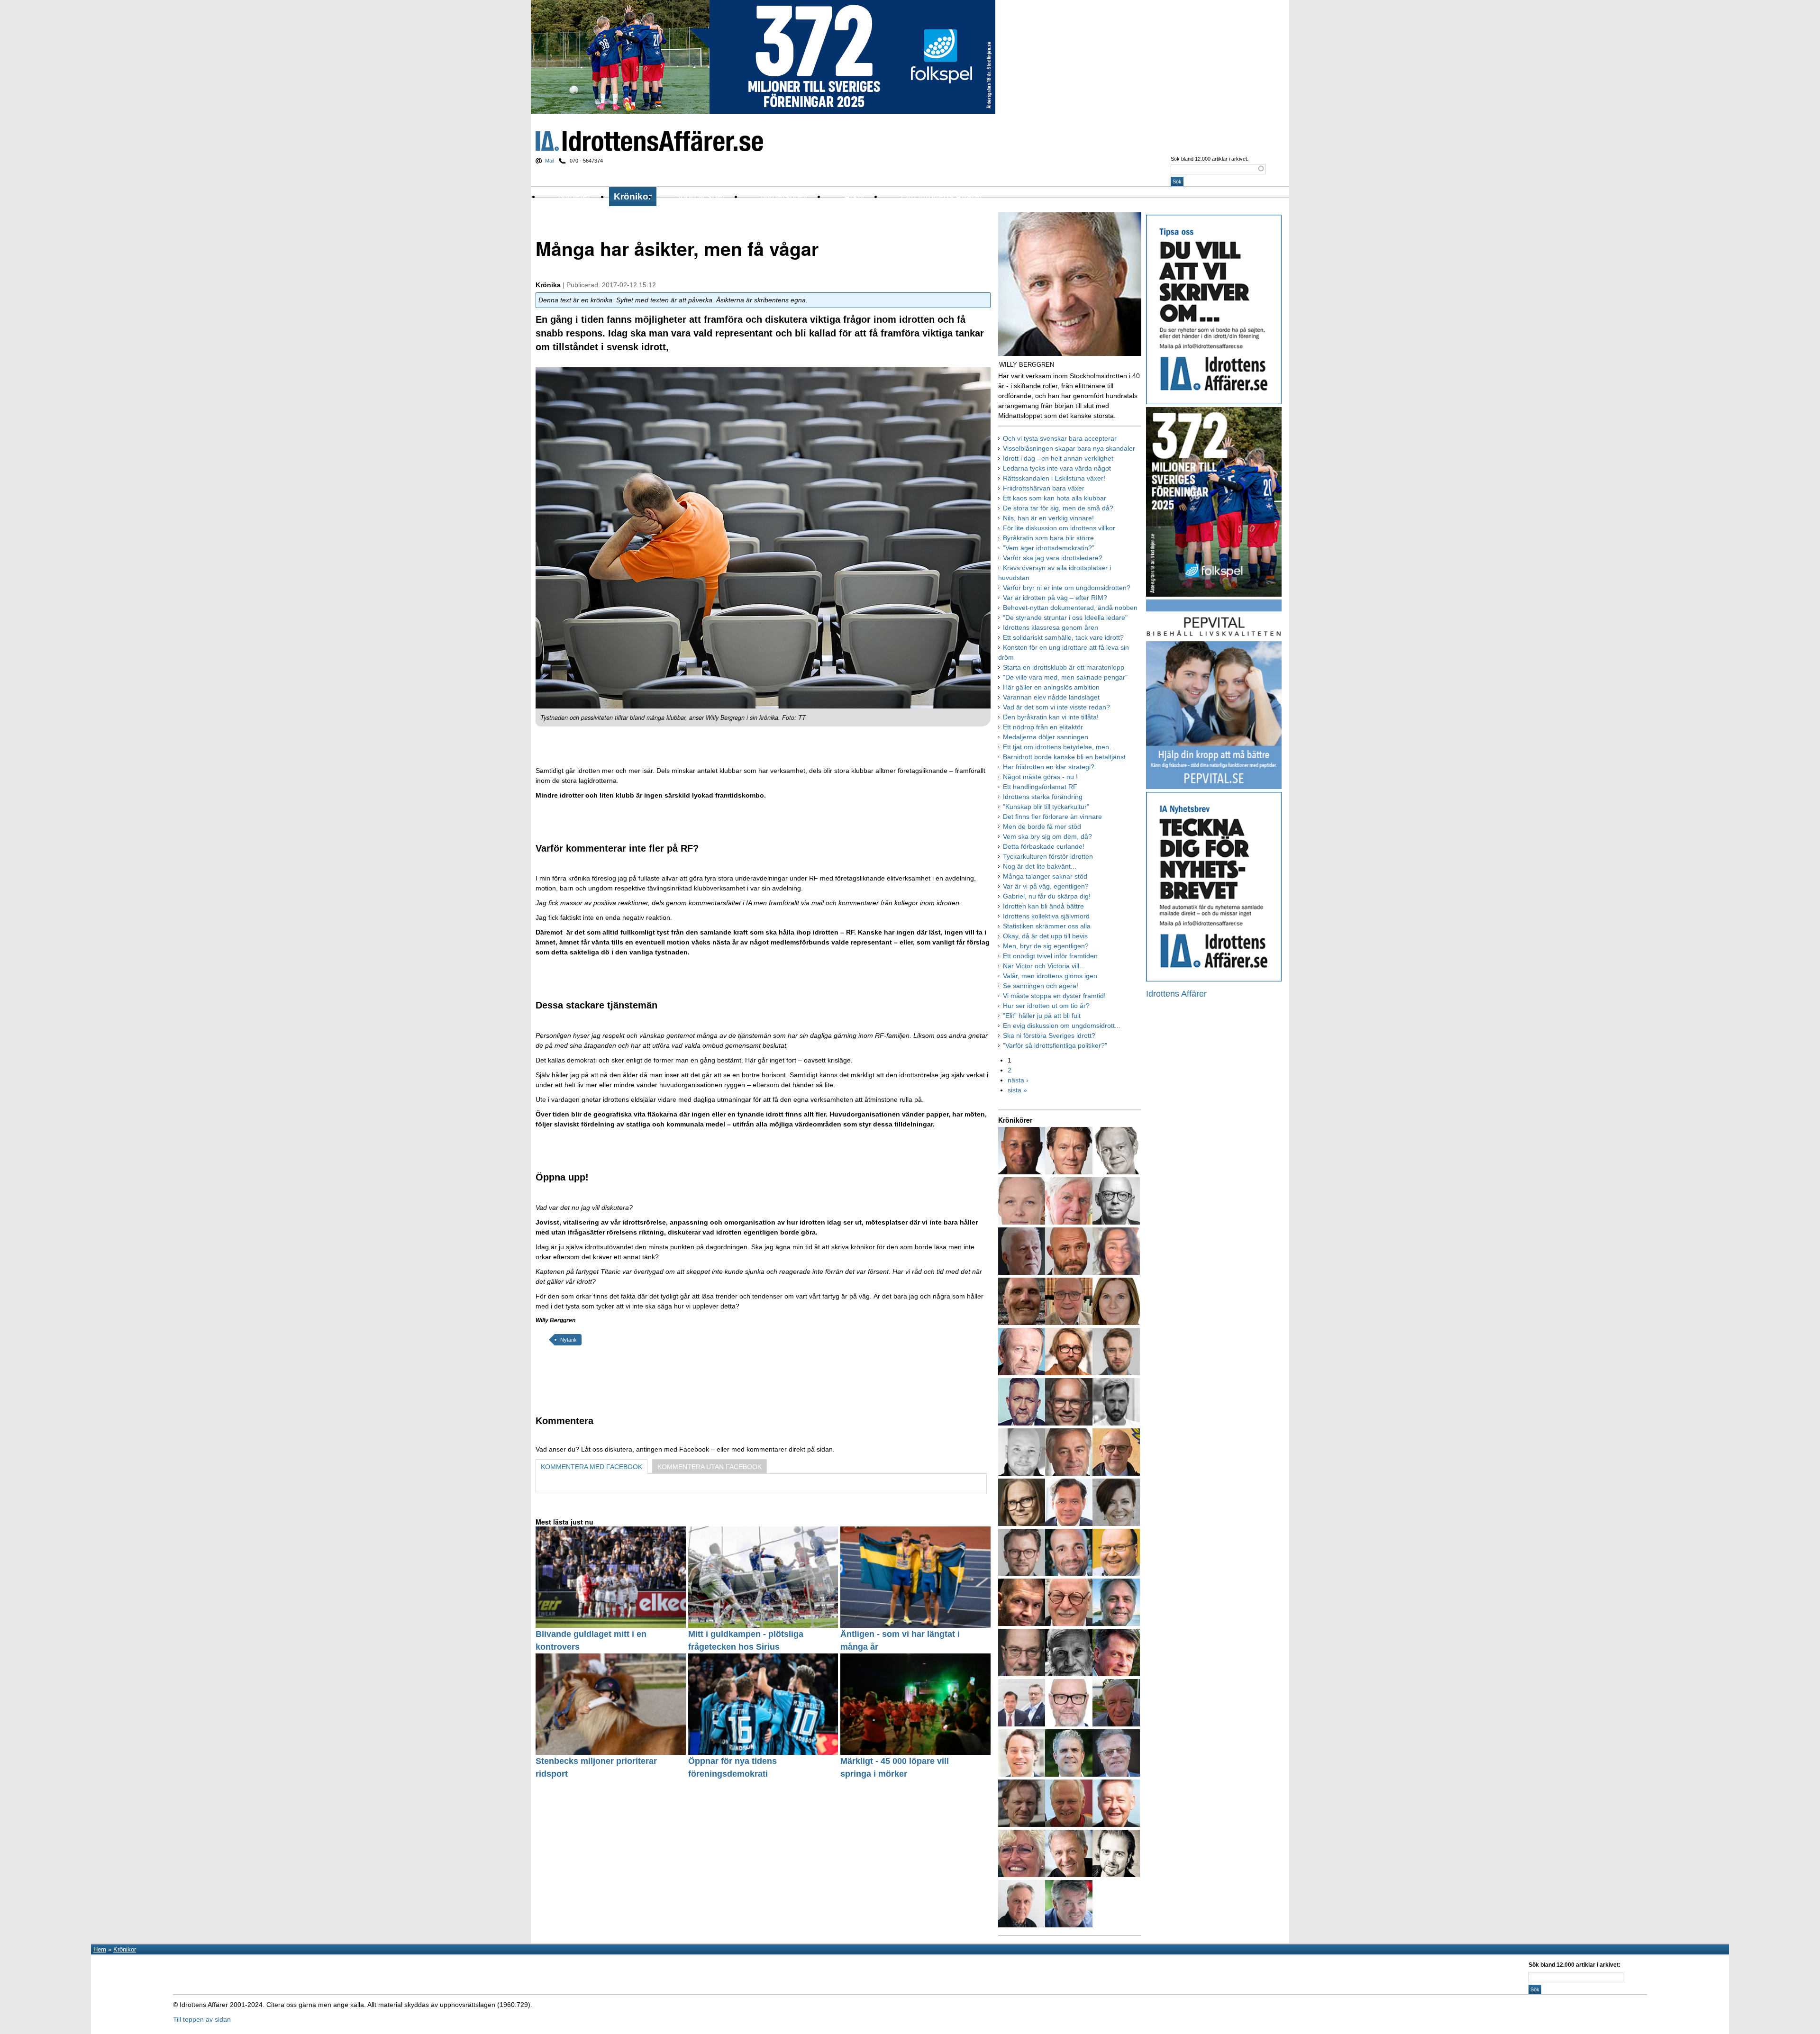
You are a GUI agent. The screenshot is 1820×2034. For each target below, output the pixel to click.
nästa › (1018, 1080)
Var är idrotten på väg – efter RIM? (1055, 598)
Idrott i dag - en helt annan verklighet (1058, 458)
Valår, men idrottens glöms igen (1050, 976)
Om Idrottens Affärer (942, 196)
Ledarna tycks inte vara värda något (1057, 468)
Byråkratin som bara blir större (1048, 538)
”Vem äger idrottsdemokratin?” (1049, 548)
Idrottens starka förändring (1043, 797)
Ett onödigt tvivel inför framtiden (1050, 956)
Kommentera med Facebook (591, 1467)
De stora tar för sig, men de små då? (1058, 508)
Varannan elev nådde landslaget (1051, 697)
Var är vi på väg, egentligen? (1046, 886)
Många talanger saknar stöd (1045, 876)
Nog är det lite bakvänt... (1040, 866)
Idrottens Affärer (649, 141)
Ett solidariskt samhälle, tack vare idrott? (1063, 637)
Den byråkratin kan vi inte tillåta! (1051, 717)
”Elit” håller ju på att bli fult (1042, 1016)
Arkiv (854, 196)
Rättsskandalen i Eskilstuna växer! (1054, 478)
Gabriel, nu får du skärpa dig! (1047, 896)
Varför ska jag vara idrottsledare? (1053, 558)
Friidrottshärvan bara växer (1044, 488)
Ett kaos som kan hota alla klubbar (1055, 498)
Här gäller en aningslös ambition (1051, 687)
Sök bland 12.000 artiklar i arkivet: (1210, 159)
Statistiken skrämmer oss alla (1047, 926)
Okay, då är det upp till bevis (1045, 936)
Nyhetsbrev (784, 196)
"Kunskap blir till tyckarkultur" (1046, 807)
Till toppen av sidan (202, 2019)
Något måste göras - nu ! (1040, 777)
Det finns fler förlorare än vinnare (1052, 817)
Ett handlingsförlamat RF (1040, 787)
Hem (100, 1949)
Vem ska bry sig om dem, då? (1047, 836)
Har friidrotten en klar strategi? (1049, 767)
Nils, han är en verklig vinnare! (1048, 518)
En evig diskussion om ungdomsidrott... (1062, 1026)
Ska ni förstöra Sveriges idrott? (1049, 1035)
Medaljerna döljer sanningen (1046, 737)
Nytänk (569, 1340)
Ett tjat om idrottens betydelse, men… (1059, 747)
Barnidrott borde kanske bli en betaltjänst (1064, 757)
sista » (1017, 1090)
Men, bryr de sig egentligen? (1046, 946)
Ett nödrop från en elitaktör (1043, 727)
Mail (550, 161)
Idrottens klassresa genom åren (1051, 627)
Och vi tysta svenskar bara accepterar (1060, 438)
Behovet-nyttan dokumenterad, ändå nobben (1070, 608)
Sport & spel (699, 196)
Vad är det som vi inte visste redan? (1056, 707)
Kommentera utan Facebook (710, 1467)
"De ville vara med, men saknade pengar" (1065, 677)
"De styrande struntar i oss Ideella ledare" (1065, 617)
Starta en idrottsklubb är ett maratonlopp (1064, 667)
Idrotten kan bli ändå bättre (1043, 906)
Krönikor (633, 196)
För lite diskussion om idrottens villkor (1059, 528)
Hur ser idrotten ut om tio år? (1046, 1006)
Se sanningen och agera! (1041, 986)
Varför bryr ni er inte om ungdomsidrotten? (1067, 588)
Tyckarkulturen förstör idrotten (1048, 856)
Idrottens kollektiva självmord (1046, 916)
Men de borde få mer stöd (1042, 826)
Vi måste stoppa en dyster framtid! (1054, 996)
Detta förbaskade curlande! (1044, 846)
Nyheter (574, 196)
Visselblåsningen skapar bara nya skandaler (1069, 448)
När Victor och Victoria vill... (1044, 966)
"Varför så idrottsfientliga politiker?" (1055, 1045)
